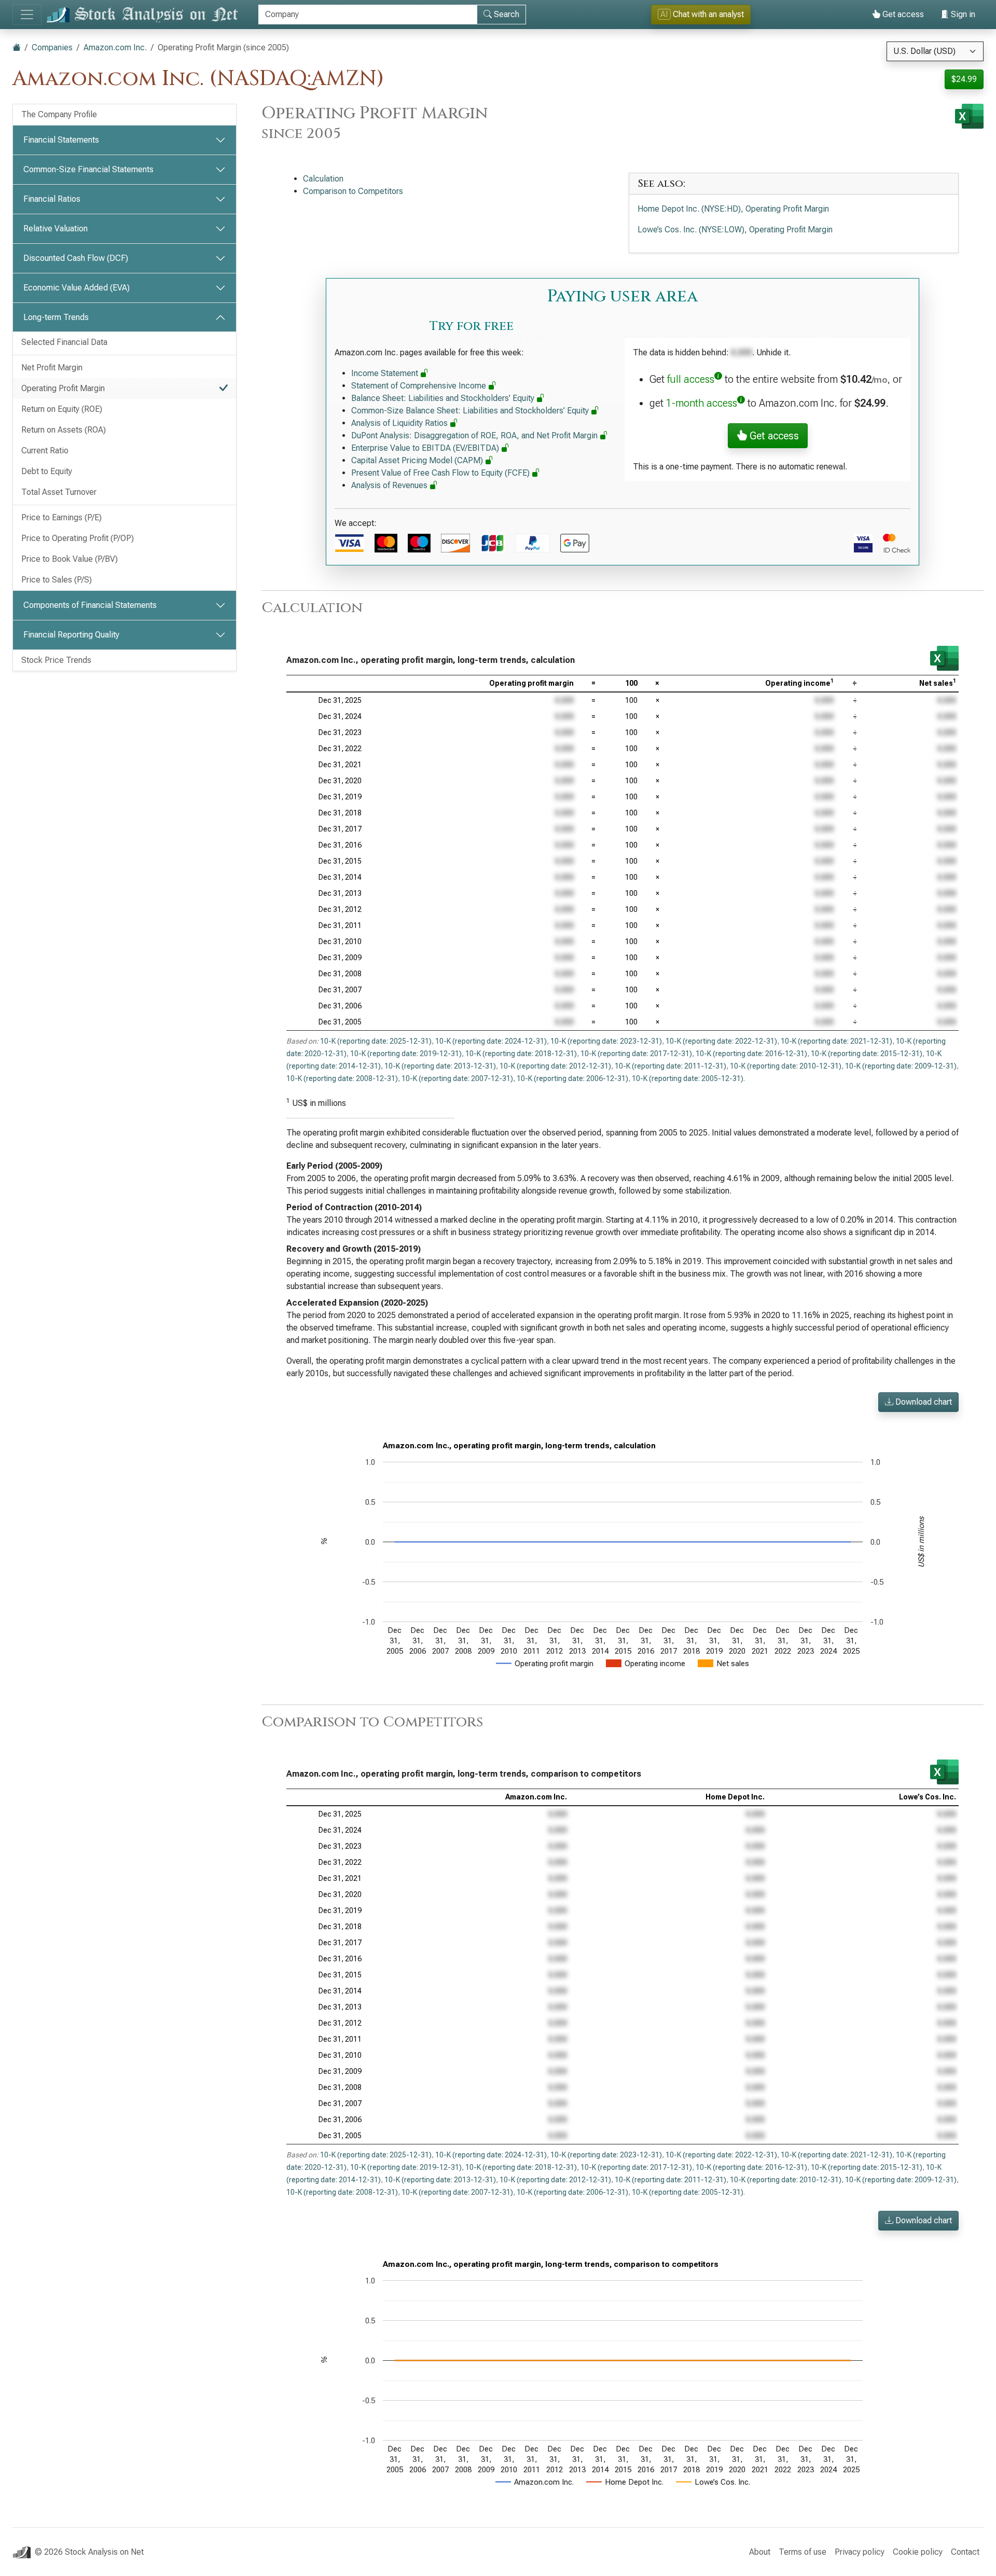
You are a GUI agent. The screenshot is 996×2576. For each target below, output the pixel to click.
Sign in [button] (962, 14)
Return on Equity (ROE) (62, 409)
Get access (902, 14)
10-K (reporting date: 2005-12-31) (688, 1078)
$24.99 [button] (964, 79)
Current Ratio (45, 451)
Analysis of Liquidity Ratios (400, 423)
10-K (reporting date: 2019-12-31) (406, 1054)
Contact (965, 2552)
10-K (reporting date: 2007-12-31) (457, 1078)
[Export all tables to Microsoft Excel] (969, 116)
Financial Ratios (52, 199)
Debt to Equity (47, 471)
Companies (52, 47)
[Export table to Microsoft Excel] (944, 658)
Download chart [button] (923, 1402)
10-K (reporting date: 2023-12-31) (606, 1041)
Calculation (323, 179)
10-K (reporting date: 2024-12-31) (491, 1041)
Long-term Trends (56, 317)
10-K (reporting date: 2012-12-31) (555, 1066)
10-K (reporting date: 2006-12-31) (572, 1078)
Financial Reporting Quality (71, 635)
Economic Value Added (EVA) (77, 288)
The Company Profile (59, 114)
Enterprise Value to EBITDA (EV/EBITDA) (426, 448)
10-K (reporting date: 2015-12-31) (867, 1054)
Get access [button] (773, 436)
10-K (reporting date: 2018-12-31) (521, 1054)
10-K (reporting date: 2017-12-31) (636, 1054)
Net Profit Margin (52, 368)
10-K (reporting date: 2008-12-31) (342, 1078)
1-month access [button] (702, 403)
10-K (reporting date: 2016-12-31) (751, 1054)
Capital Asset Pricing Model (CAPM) (418, 460)
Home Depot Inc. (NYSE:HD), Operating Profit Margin (733, 209)
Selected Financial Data (64, 342)
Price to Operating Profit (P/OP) (78, 538)
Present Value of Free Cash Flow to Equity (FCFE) (441, 473)
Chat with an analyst (702, 14)
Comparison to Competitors (353, 191)
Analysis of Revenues (390, 485)
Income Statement (386, 373)
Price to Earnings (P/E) (61, 517)
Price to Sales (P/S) (57, 580)
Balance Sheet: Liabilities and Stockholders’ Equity (444, 398)
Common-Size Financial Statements (88, 169)
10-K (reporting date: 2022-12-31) (721, 1041)
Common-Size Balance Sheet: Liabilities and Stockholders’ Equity (471, 411)
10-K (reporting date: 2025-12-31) (376, 1041)
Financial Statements (61, 140)
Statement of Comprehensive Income (420, 386)
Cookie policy (918, 2552)
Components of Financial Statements (90, 605)
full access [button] (691, 379)
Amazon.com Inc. (115, 47)
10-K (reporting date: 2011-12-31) (670, 1066)
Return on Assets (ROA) (64, 430)
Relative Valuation (56, 228)
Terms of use (803, 2552)
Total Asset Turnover (59, 492)
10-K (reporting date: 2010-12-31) (786, 1066)
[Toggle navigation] (27, 15)
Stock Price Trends (56, 660)
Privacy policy (860, 2552)
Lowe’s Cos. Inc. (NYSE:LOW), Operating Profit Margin (735, 230)
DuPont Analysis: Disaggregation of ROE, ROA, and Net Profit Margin (475, 435)
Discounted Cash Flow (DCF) (76, 258)
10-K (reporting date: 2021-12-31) (836, 1041)
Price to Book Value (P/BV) (70, 559)
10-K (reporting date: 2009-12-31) (901, 1066)
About (760, 2552)
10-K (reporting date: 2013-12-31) (440, 1066)
